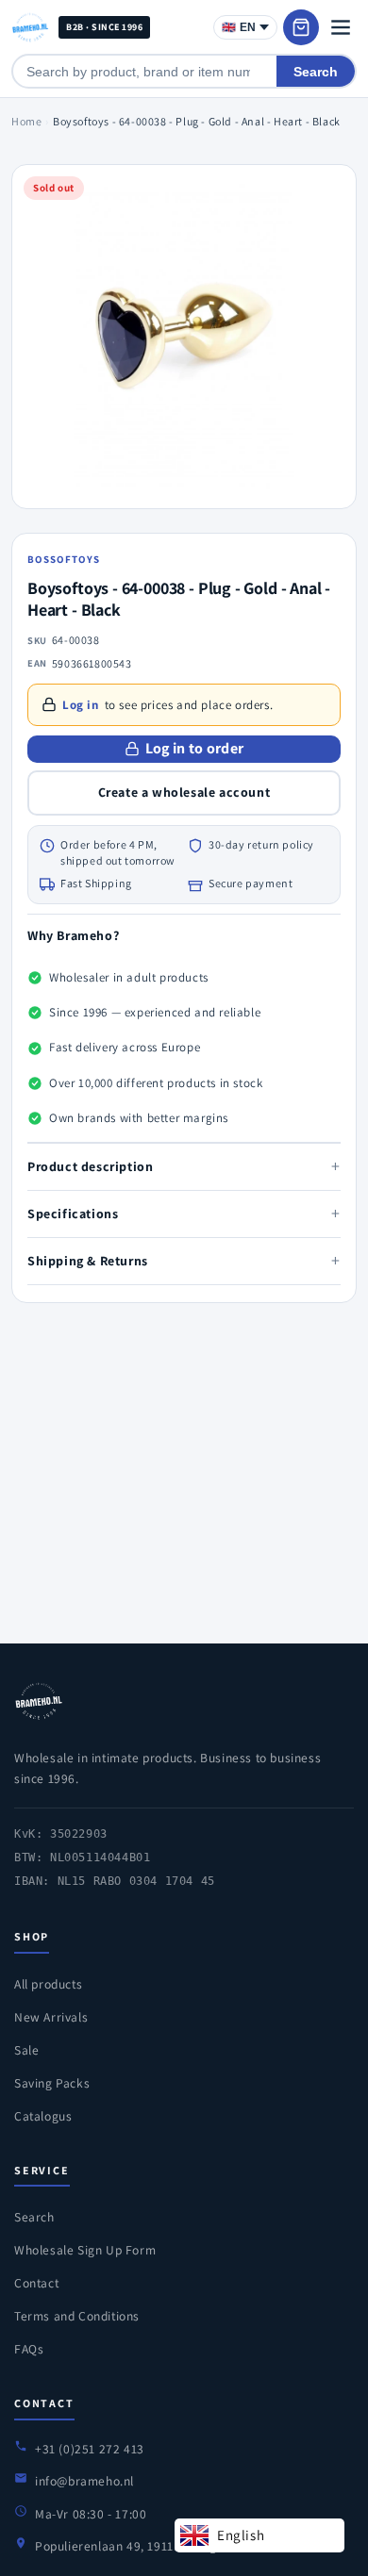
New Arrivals (51, 2017)
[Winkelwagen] (301, 27)
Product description (184, 1166)
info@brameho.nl (84, 2481)
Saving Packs (52, 2083)
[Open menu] (341, 27)
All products (48, 1984)
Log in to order (195, 748)
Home (26, 121)
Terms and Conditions (77, 2316)
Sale (26, 2050)
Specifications (184, 1213)
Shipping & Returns (184, 1260)
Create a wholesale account (184, 792)
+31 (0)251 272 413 (90, 2449)
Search (316, 72)
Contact (36, 2283)
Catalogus (43, 2116)
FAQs (29, 2349)
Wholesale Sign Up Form (85, 2250)
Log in (81, 705)
